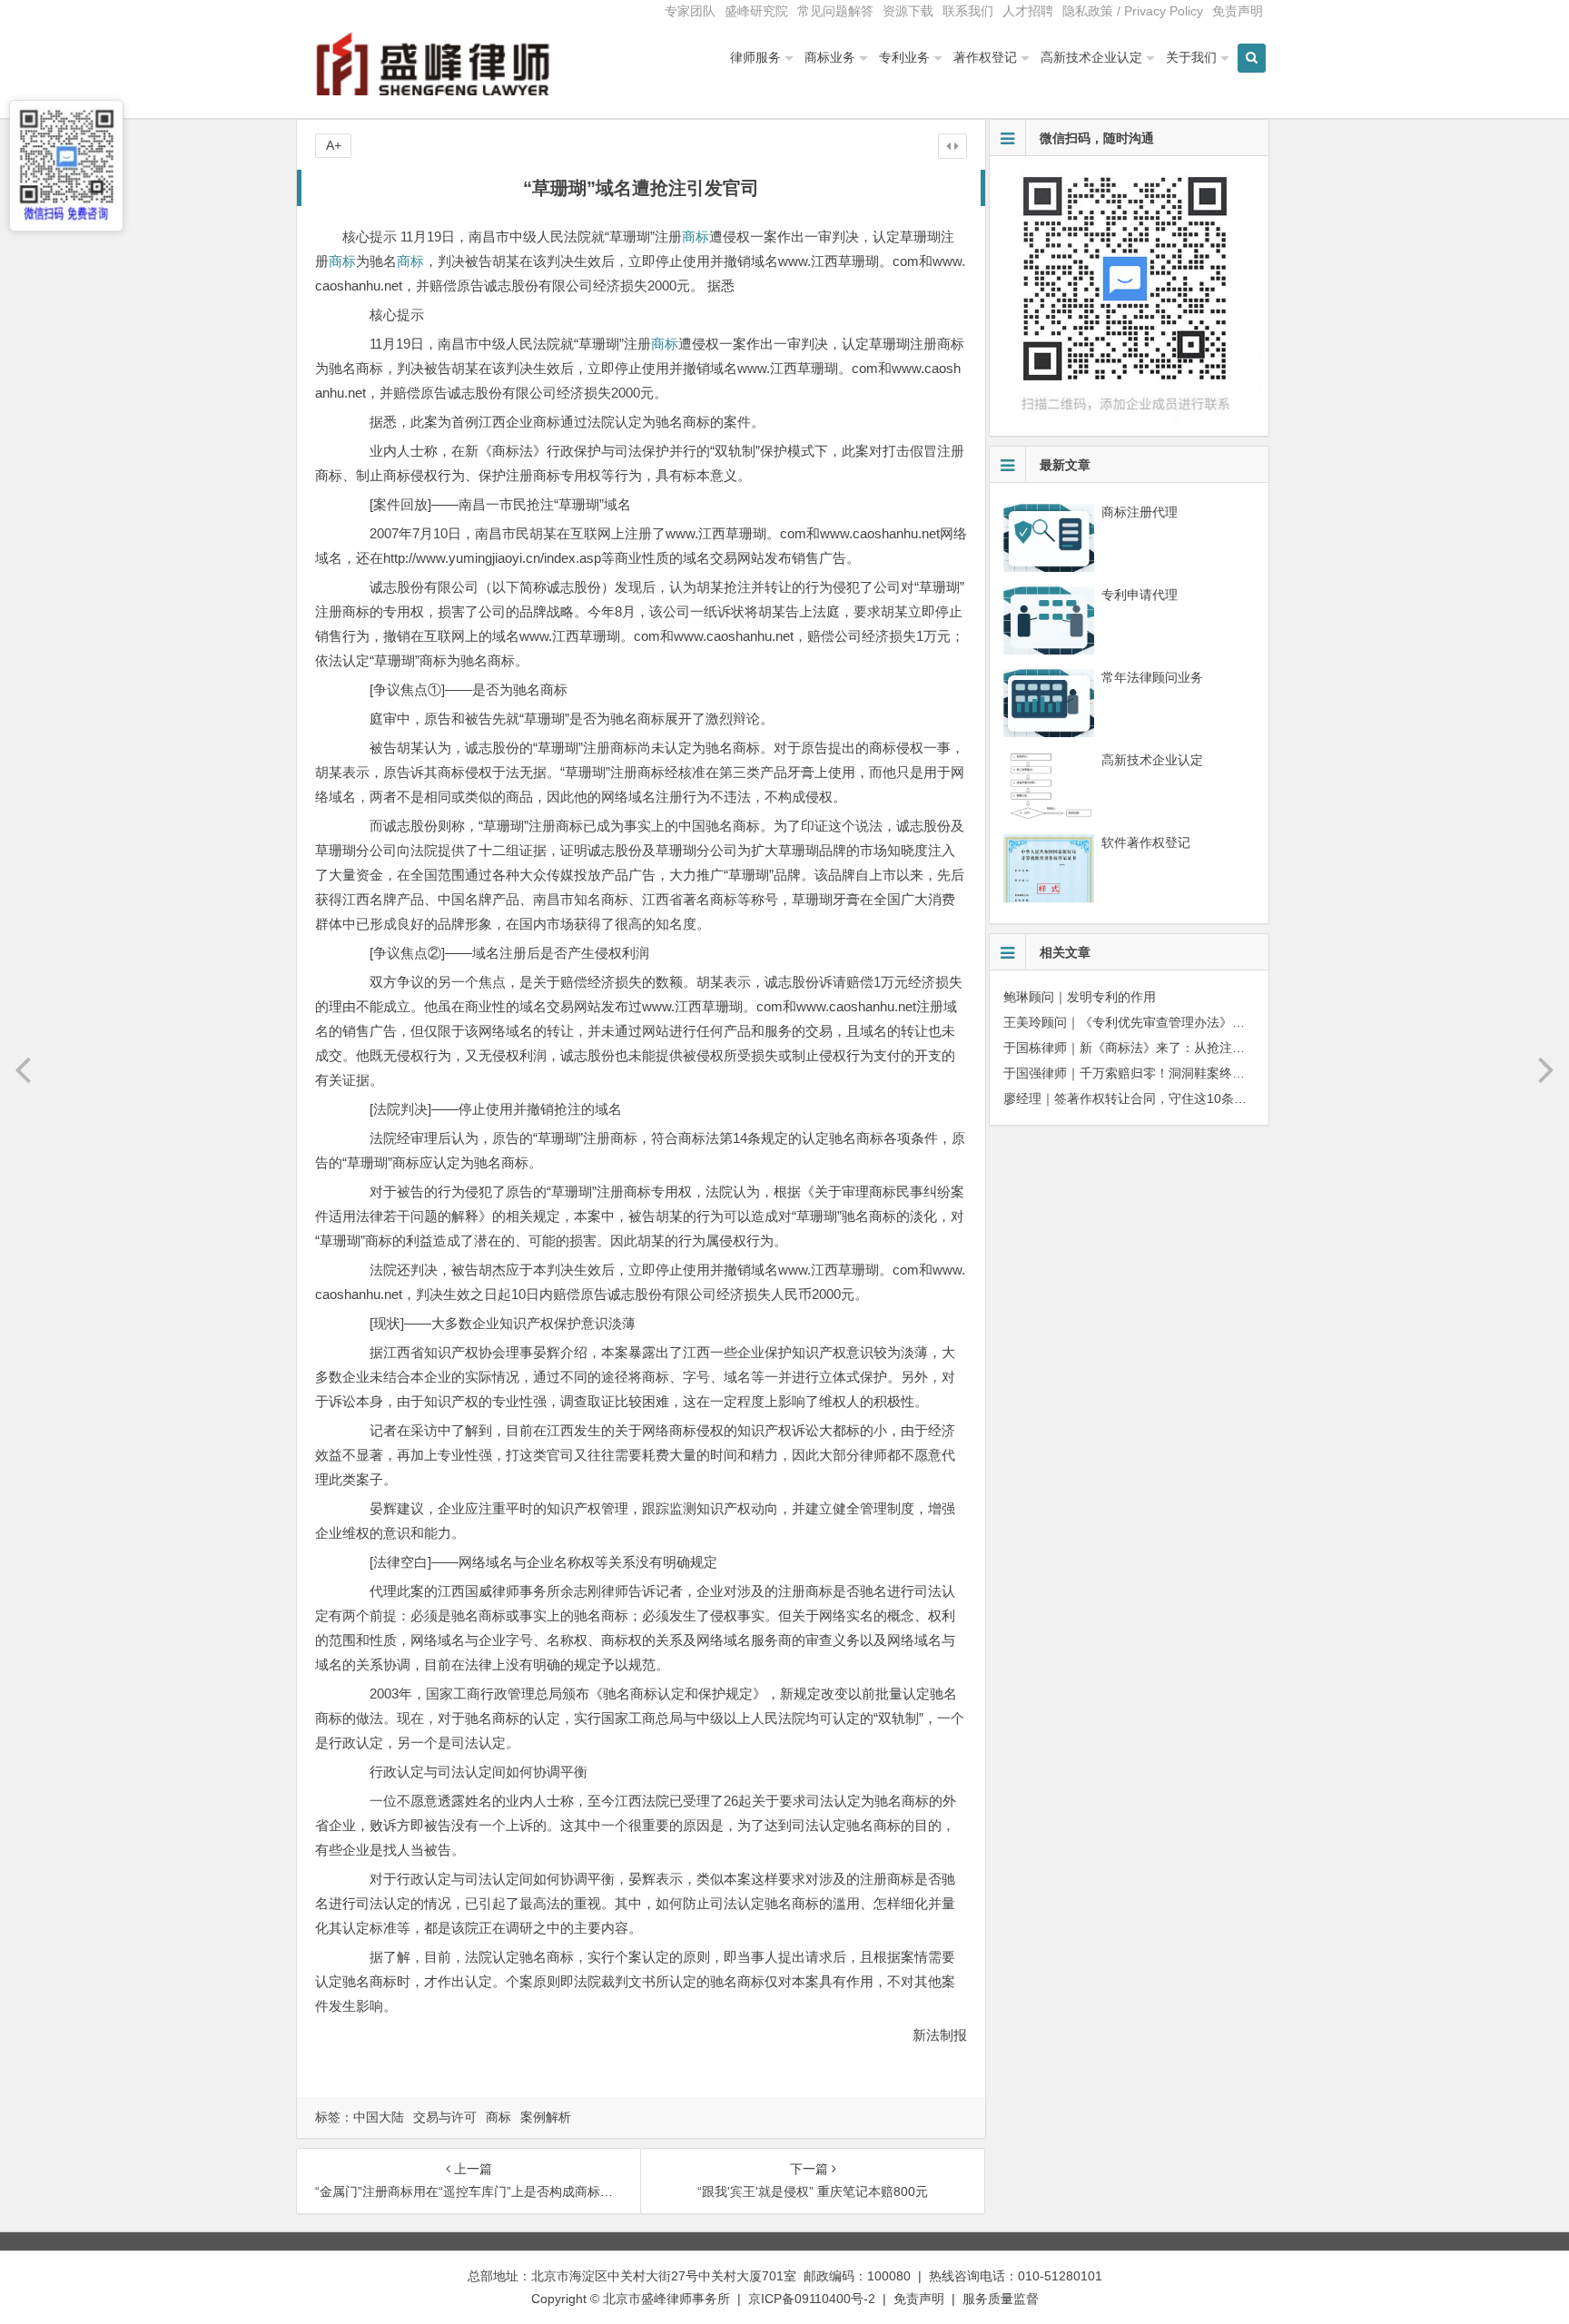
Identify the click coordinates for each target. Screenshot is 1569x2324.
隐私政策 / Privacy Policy (1133, 11)
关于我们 (1191, 57)
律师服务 (755, 57)
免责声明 (1238, 11)
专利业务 (904, 57)
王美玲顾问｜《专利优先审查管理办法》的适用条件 (1150, 1022)
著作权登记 (985, 57)
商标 (696, 236)
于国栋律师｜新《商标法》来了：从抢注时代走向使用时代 (1169, 1048)
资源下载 (908, 11)
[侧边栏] (952, 146)
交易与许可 (445, 2117)
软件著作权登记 (1146, 842)
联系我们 (968, 11)
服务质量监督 (1001, 2299)
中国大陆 (379, 2117)
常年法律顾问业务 (1152, 677)
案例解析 (546, 2117)
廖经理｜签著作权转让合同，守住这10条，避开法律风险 (1163, 1098)
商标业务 (830, 57)
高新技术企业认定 (1091, 57)
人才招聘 (1028, 11)
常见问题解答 (835, 11)
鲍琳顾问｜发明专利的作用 (1080, 997)
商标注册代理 (1140, 512)
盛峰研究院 (756, 11)
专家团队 (690, 11)
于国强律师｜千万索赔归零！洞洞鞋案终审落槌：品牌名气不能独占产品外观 (1219, 1073)
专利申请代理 (1140, 595)
